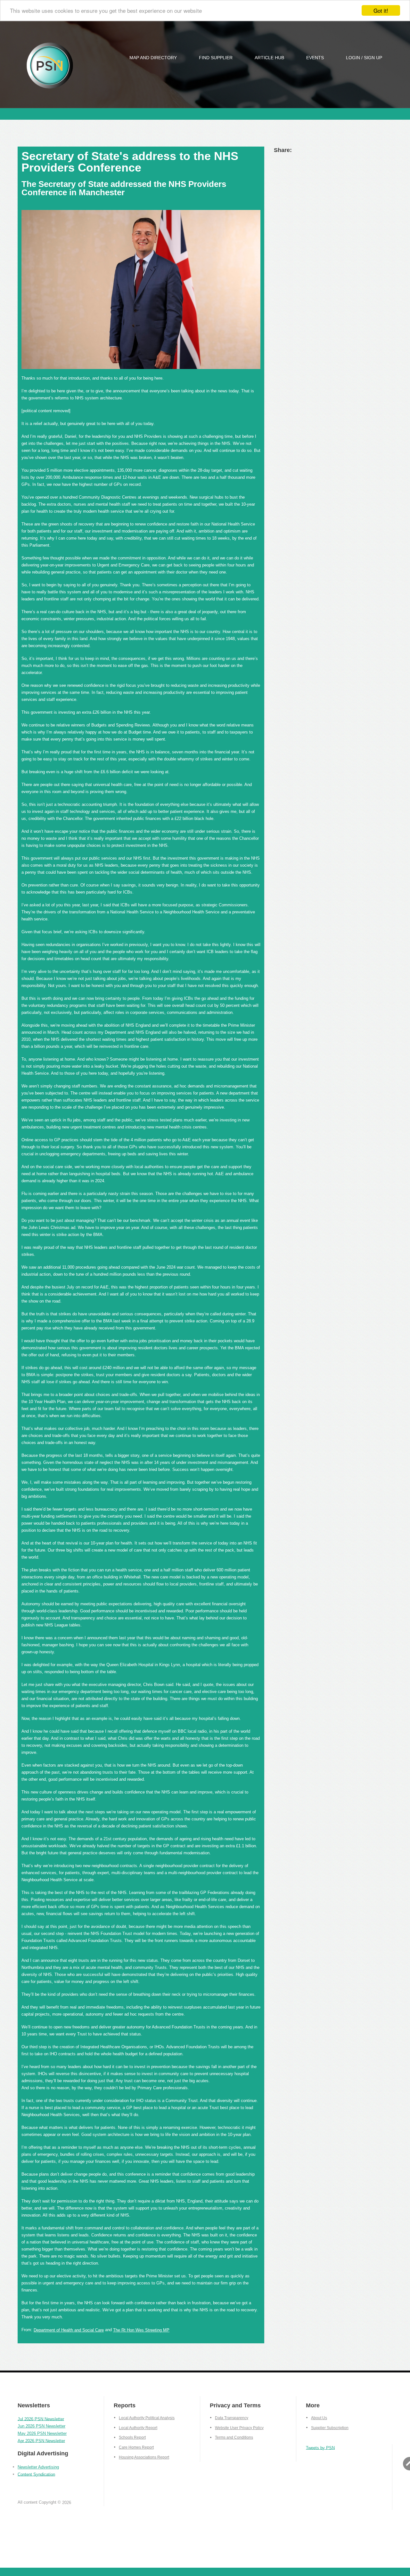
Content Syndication (36, 2474)
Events (315, 58)
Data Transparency (232, 2418)
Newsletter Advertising (38, 2467)
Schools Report (132, 2437)
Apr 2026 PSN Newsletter (41, 2440)
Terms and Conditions (234, 2437)
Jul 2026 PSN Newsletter (41, 2419)
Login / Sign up (364, 58)
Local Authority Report (138, 2428)
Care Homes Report (136, 2447)
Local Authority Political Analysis (147, 2418)
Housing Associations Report (144, 2457)
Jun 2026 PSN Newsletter (41, 2426)
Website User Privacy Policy (239, 2428)
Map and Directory (153, 58)
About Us (319, 2418)
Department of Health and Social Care (69, 2330)
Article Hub (269, 58)
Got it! (381, 10)
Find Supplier (216, 58)
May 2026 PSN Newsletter (42, 2433)
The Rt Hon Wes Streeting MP (141, 2330)
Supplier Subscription (330, 2428)
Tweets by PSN (320, 2448)
